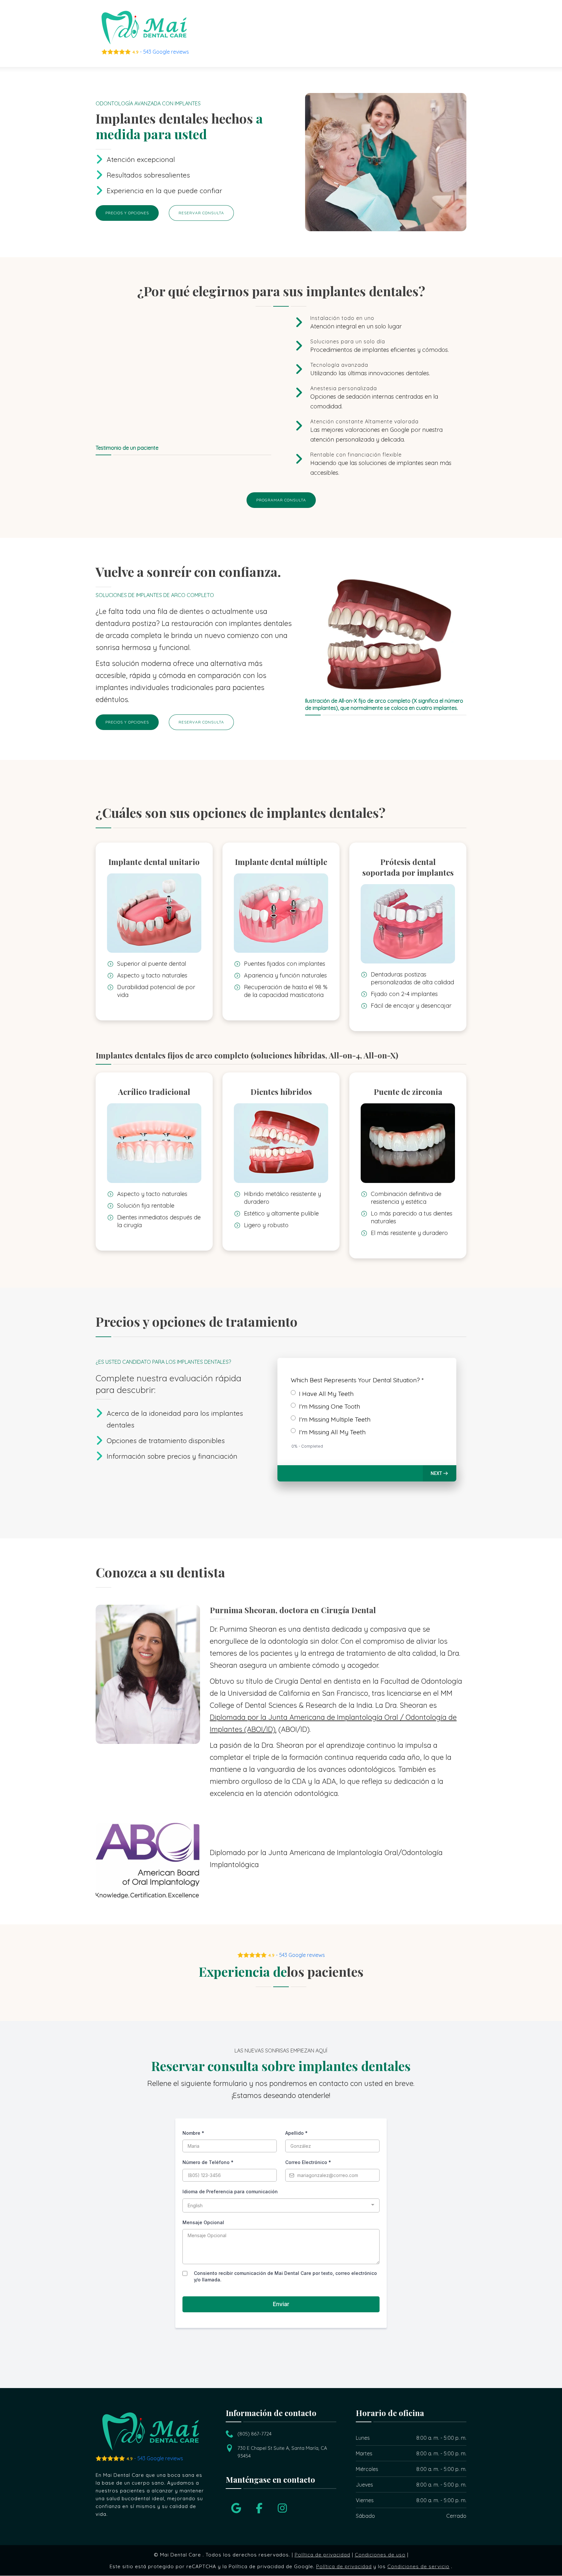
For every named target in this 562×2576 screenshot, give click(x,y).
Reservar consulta (201, 213)
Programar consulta (281, 500)
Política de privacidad (322, 2555)
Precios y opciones (127, 213)
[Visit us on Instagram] (282, 2508)
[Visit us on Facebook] (259, 2508)
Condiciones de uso (380, 2555)
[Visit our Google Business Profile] (236, 2508)
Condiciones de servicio (418, 2567)
